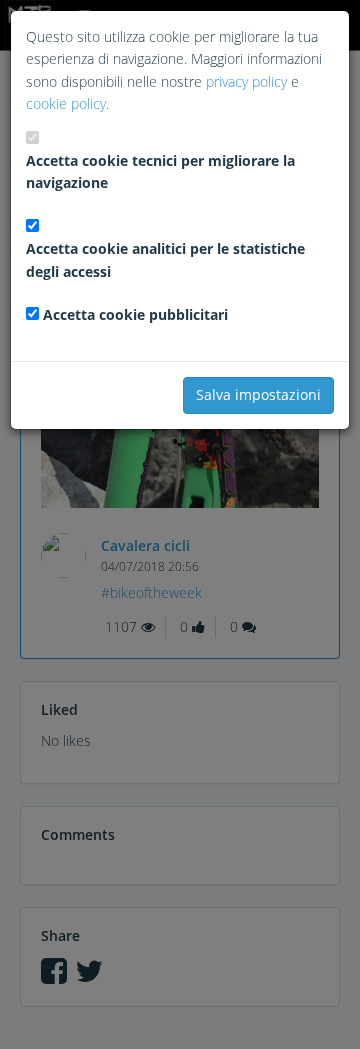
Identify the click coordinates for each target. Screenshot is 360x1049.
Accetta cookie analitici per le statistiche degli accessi (165, 259)
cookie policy (66, 103)
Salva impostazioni (258, 394)
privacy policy (246, 81)
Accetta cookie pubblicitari (135, 314)
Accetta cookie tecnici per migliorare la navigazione (160, 171)
